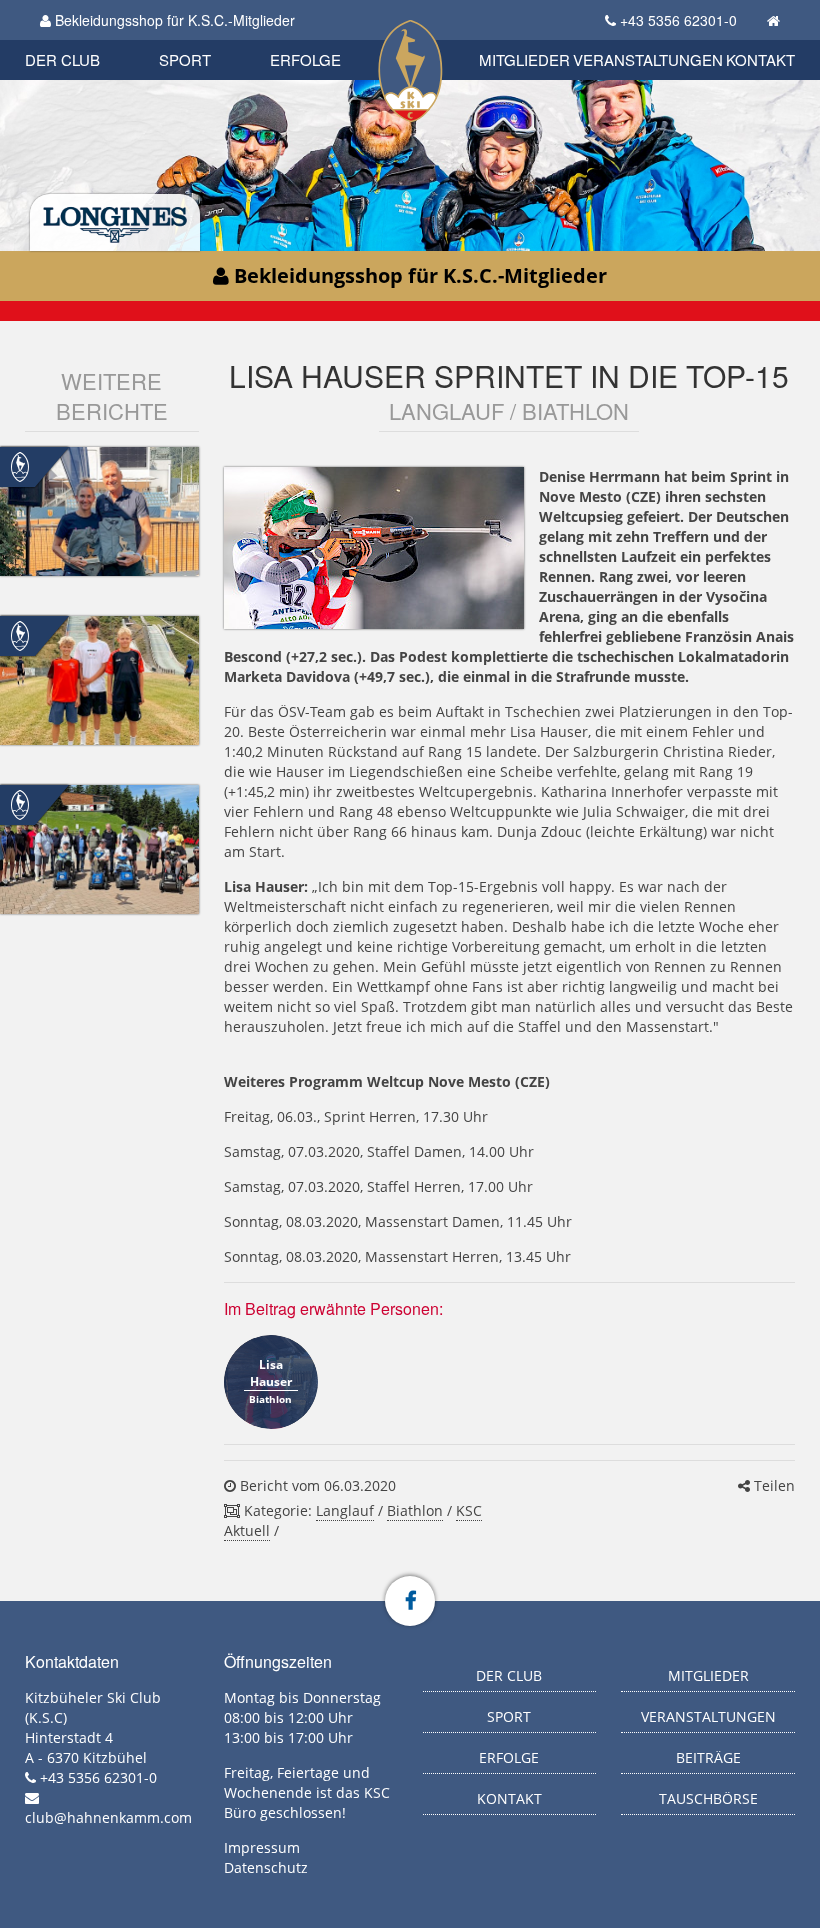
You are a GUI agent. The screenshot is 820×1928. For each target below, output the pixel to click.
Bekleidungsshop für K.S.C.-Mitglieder (173, 20)
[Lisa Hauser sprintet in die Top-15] (374, 548)
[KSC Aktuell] (20, 465)
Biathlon (415, 1510)
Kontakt (760, 59)
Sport (185, 59)
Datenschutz (266, 1867)
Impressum (262, 1847)
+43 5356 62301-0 (678, 20)
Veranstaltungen (648, 59)
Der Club (62, 59)
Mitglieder (524, 59)
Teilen (772, 1485)
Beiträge (708, 1757)
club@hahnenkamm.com (108, 1817)
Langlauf (345, 1510)
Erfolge (305, 59)
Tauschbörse (708, 1798)
